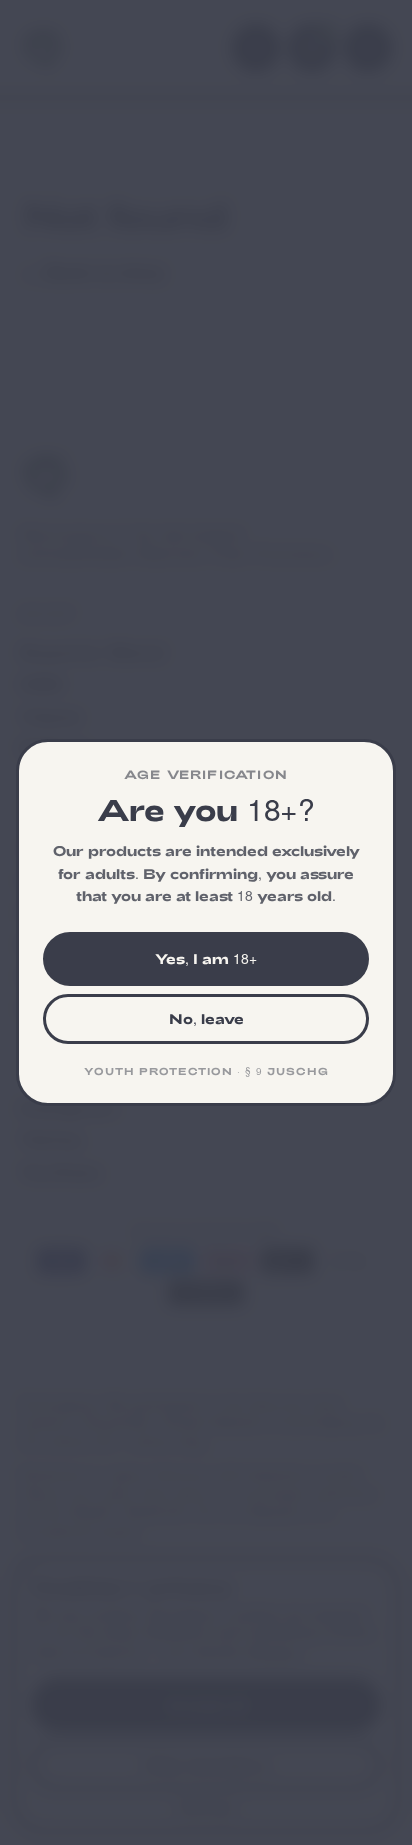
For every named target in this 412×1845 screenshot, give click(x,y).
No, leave (206, 1018)
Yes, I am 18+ (206, 958)
